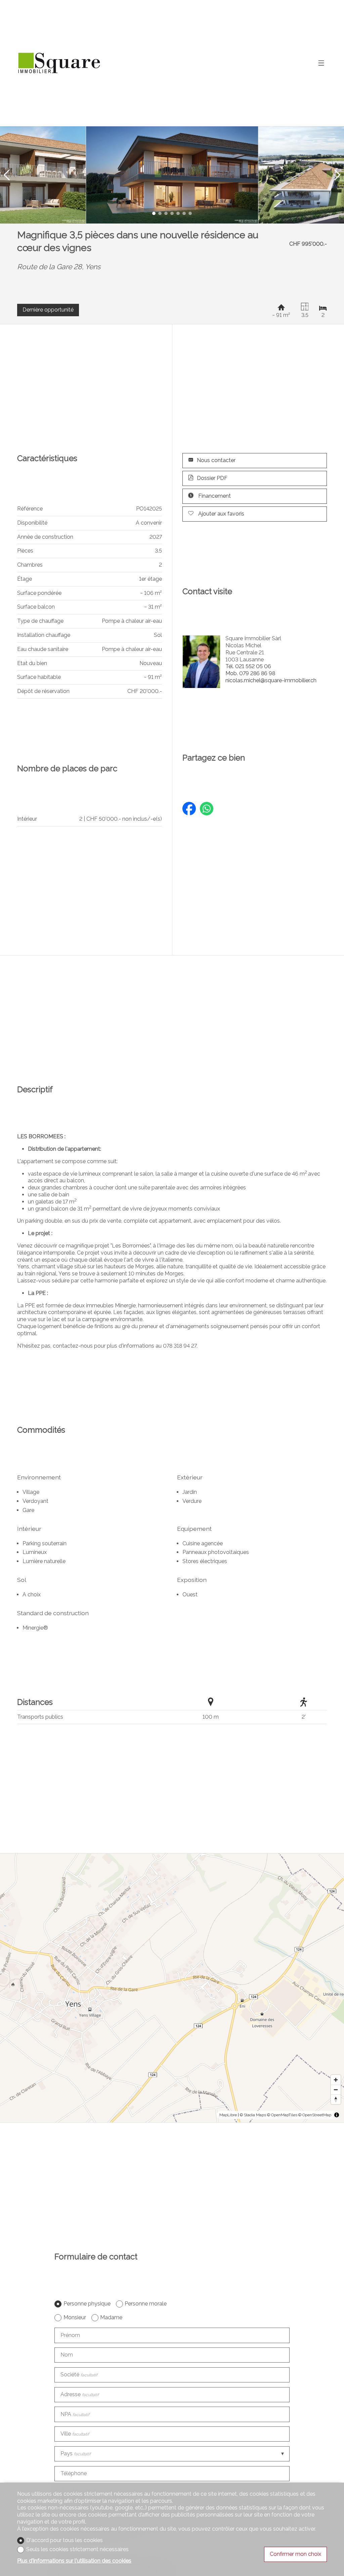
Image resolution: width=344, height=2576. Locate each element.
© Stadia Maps (253, 2115)
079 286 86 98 (250, 673)
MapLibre (228, 2115)
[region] (172, 1988)
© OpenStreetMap (315, 2115)
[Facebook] (189, 810)
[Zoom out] (336, 2090)
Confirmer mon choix (295, 2554)
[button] (7, 175)
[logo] (59, 63)
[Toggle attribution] (337, 2115)
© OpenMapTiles (282, 2115)
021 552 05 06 (248, 666)
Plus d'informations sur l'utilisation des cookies (74, 2561)
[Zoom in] (336, 2080)
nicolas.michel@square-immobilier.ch (271, 680)
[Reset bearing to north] (336, 2099)
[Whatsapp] (207, 810)
